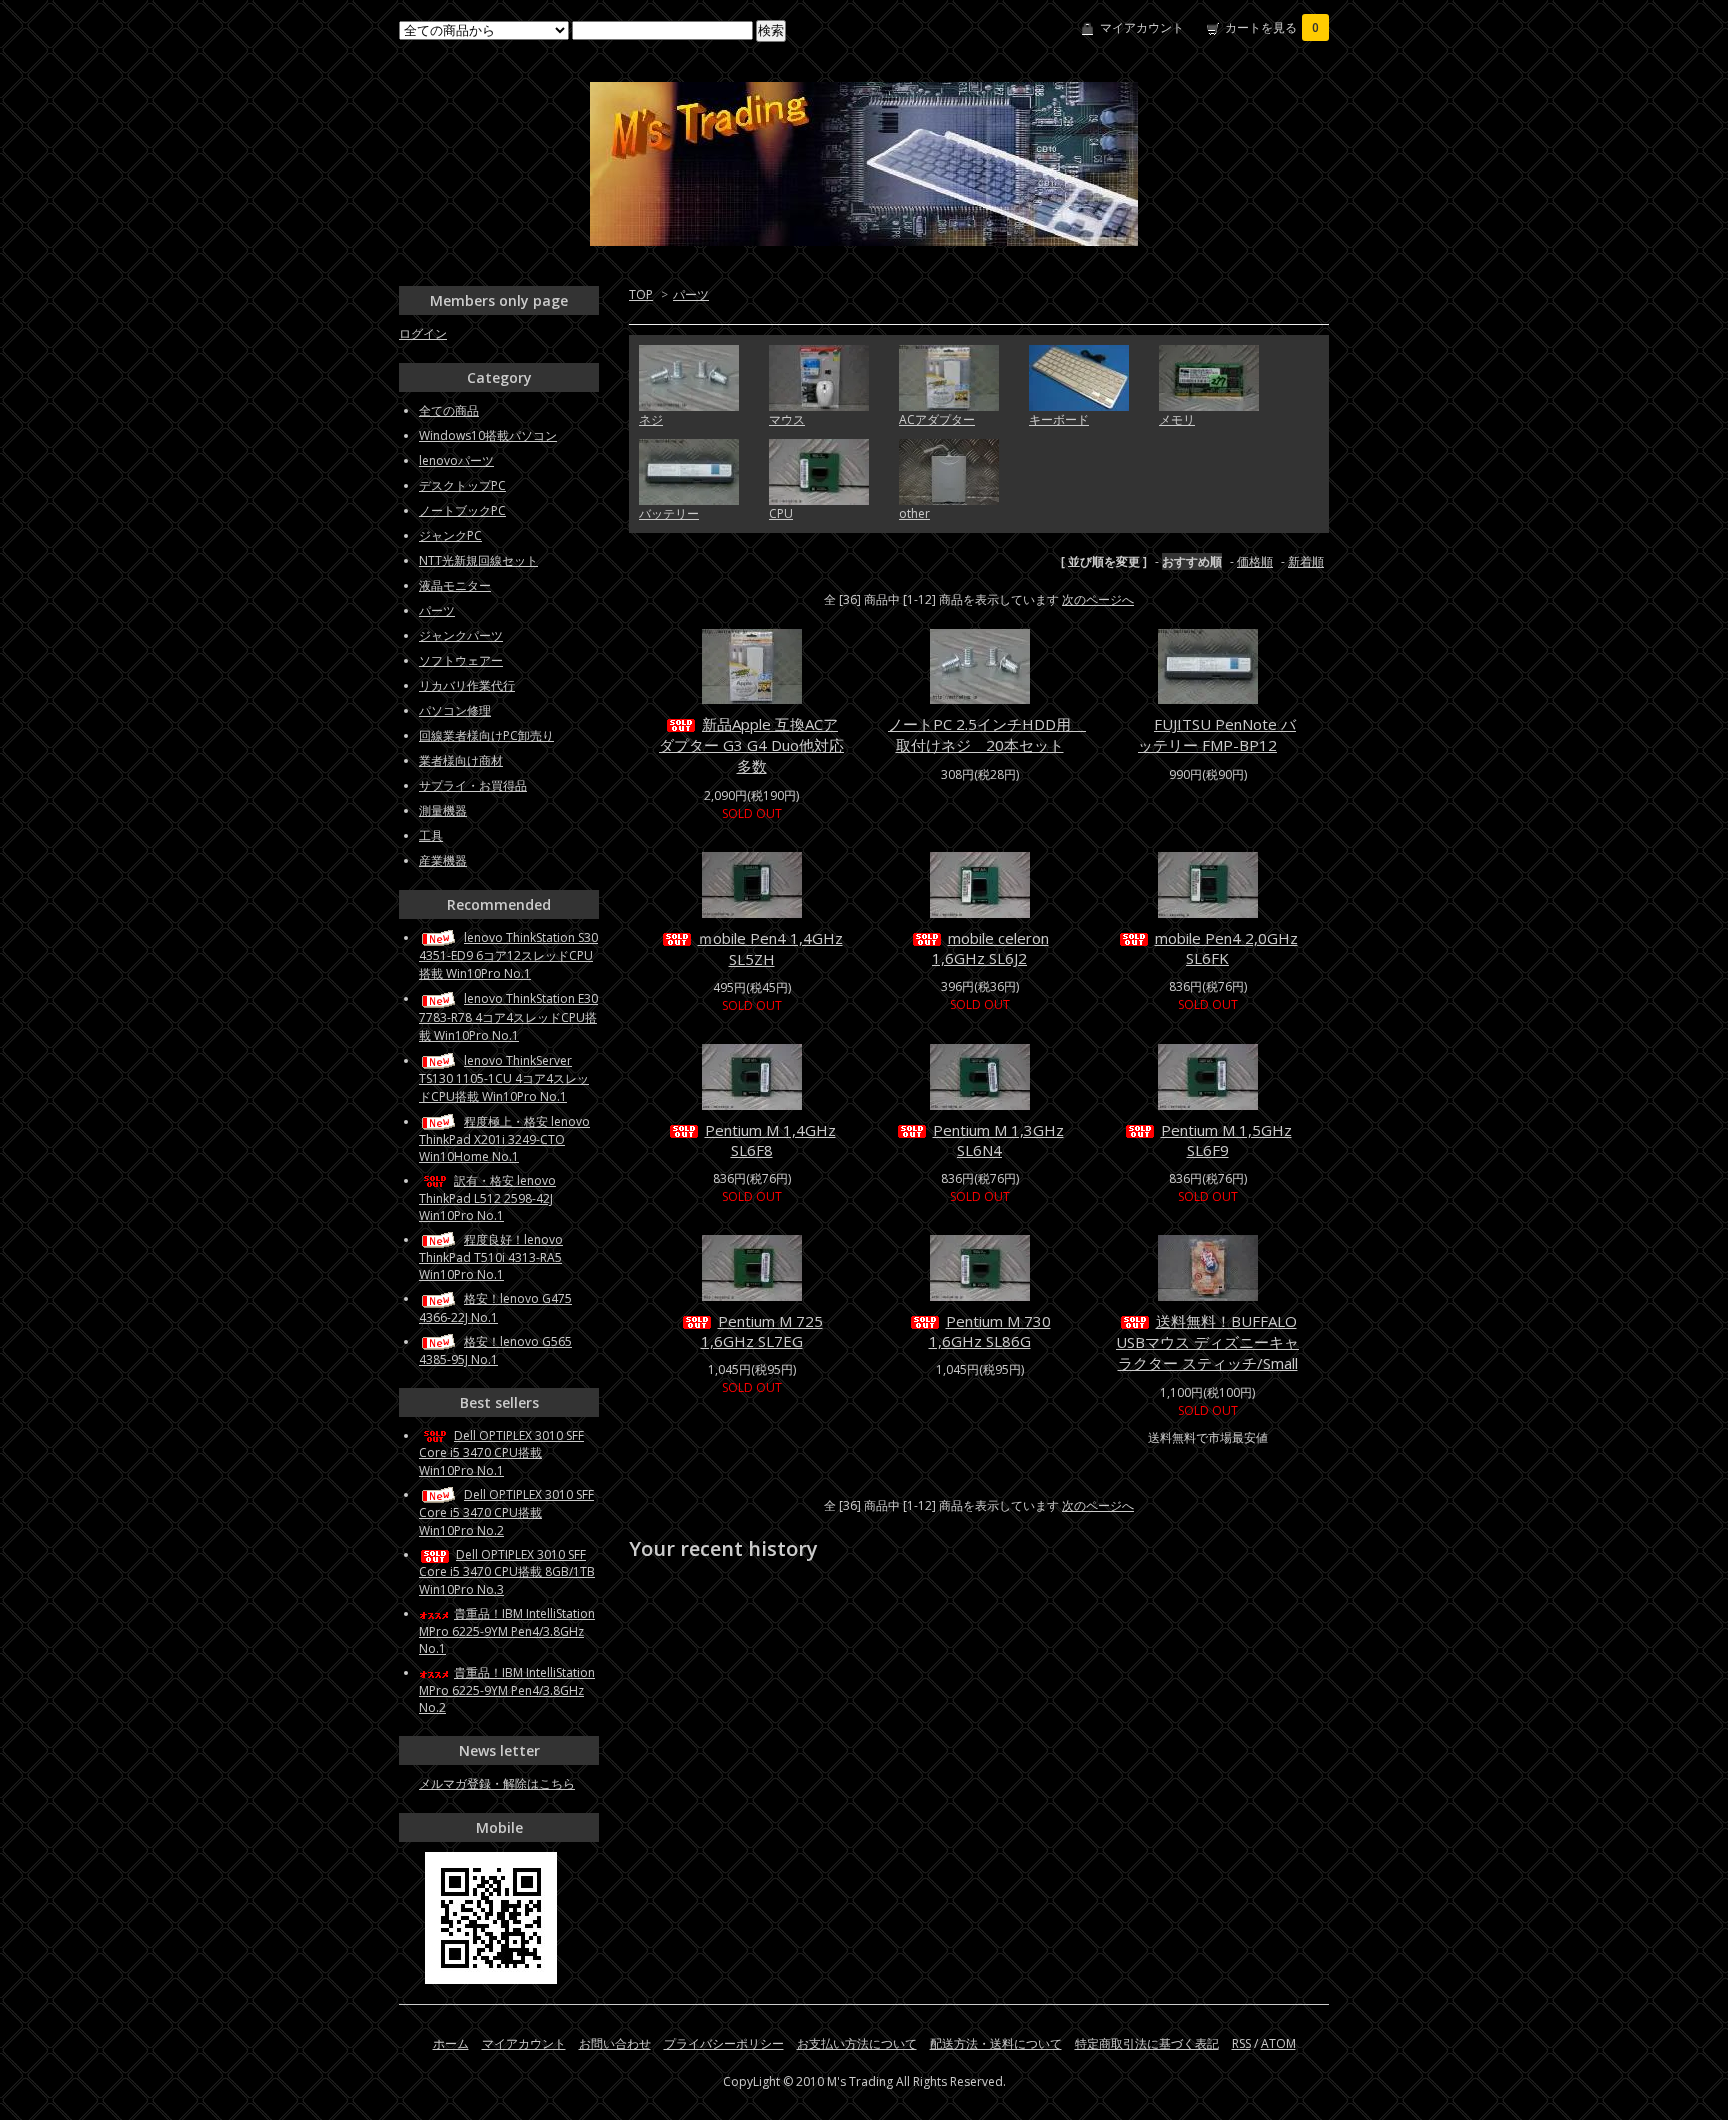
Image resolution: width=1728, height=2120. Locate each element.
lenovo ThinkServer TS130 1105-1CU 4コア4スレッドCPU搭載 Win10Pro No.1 (504, 1078)
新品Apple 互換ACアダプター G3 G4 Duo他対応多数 (751, 745)
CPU (781, 513)
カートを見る (1272, 27)
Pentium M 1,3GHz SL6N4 (998, 1140)
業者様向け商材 (461, 760)
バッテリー (669, 513)
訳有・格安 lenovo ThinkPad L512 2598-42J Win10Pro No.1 (487, 1198)
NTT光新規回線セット (478, 560)
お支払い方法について (857, 2043)
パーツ (691, 294)
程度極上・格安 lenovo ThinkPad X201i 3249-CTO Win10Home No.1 (504, 1139)
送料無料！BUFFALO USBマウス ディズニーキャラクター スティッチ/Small (1207, 1342)
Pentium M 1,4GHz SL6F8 (770, 1140)
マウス (787, 419)
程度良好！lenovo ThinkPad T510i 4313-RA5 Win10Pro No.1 (491, 1257)
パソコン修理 (455, 710)
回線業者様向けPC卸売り (486, 735)
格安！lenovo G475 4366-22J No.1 (495, 1307)
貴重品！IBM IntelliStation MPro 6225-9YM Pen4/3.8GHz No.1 (507, 1631)
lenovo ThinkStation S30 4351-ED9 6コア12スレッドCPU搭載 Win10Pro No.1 (508, 955)
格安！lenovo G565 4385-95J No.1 (495, 1350)
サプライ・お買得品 (473, 785)
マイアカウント (1142, 27)
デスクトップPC (462, 485)
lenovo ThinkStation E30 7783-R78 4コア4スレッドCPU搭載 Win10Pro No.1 (508, 1016)
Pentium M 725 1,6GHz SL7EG (762, 1331)
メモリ (1177, 419)
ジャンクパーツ (461, 635)
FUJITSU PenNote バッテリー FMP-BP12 (1217, 734)
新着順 (1306, 561)
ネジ (651, 419)
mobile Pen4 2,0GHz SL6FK (1226, 948)
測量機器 (443, 810)
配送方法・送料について (996, 2043)
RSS (1241, 2043)
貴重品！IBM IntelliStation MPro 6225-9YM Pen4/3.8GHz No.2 (507, 1690)
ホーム (451, 2043)
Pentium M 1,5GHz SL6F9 (1226, 1140)
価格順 (1255, 561)
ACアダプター (937, 419)
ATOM (1278, 2043)
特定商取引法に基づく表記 (1147, 2043)
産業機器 (443, 860)
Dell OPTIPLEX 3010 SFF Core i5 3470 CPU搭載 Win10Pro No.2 (506, 1512)
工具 (431, 835)
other (914, 513)
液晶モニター (455, 585)
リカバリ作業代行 (467, 685)
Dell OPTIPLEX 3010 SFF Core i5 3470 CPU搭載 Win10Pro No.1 (501, 1453)
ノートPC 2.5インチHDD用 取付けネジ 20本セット (987, 734)
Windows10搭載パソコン (488, 435)
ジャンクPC (450, 535)
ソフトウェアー (461, 660)
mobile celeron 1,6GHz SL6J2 (990, 948)
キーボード (1059, 419)
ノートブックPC (462, 510)
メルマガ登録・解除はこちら (497, 1783)
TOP (641, 294)
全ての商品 (449, 410)
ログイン (423, 333)
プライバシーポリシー (724, 2043)
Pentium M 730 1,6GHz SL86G (990, 1331)
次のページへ (1098, 599)
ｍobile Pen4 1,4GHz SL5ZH (770, 948)
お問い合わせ (615, 2043)
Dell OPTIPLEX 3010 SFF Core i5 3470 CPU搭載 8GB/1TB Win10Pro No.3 (507, 1572)
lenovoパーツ (456, 460)
